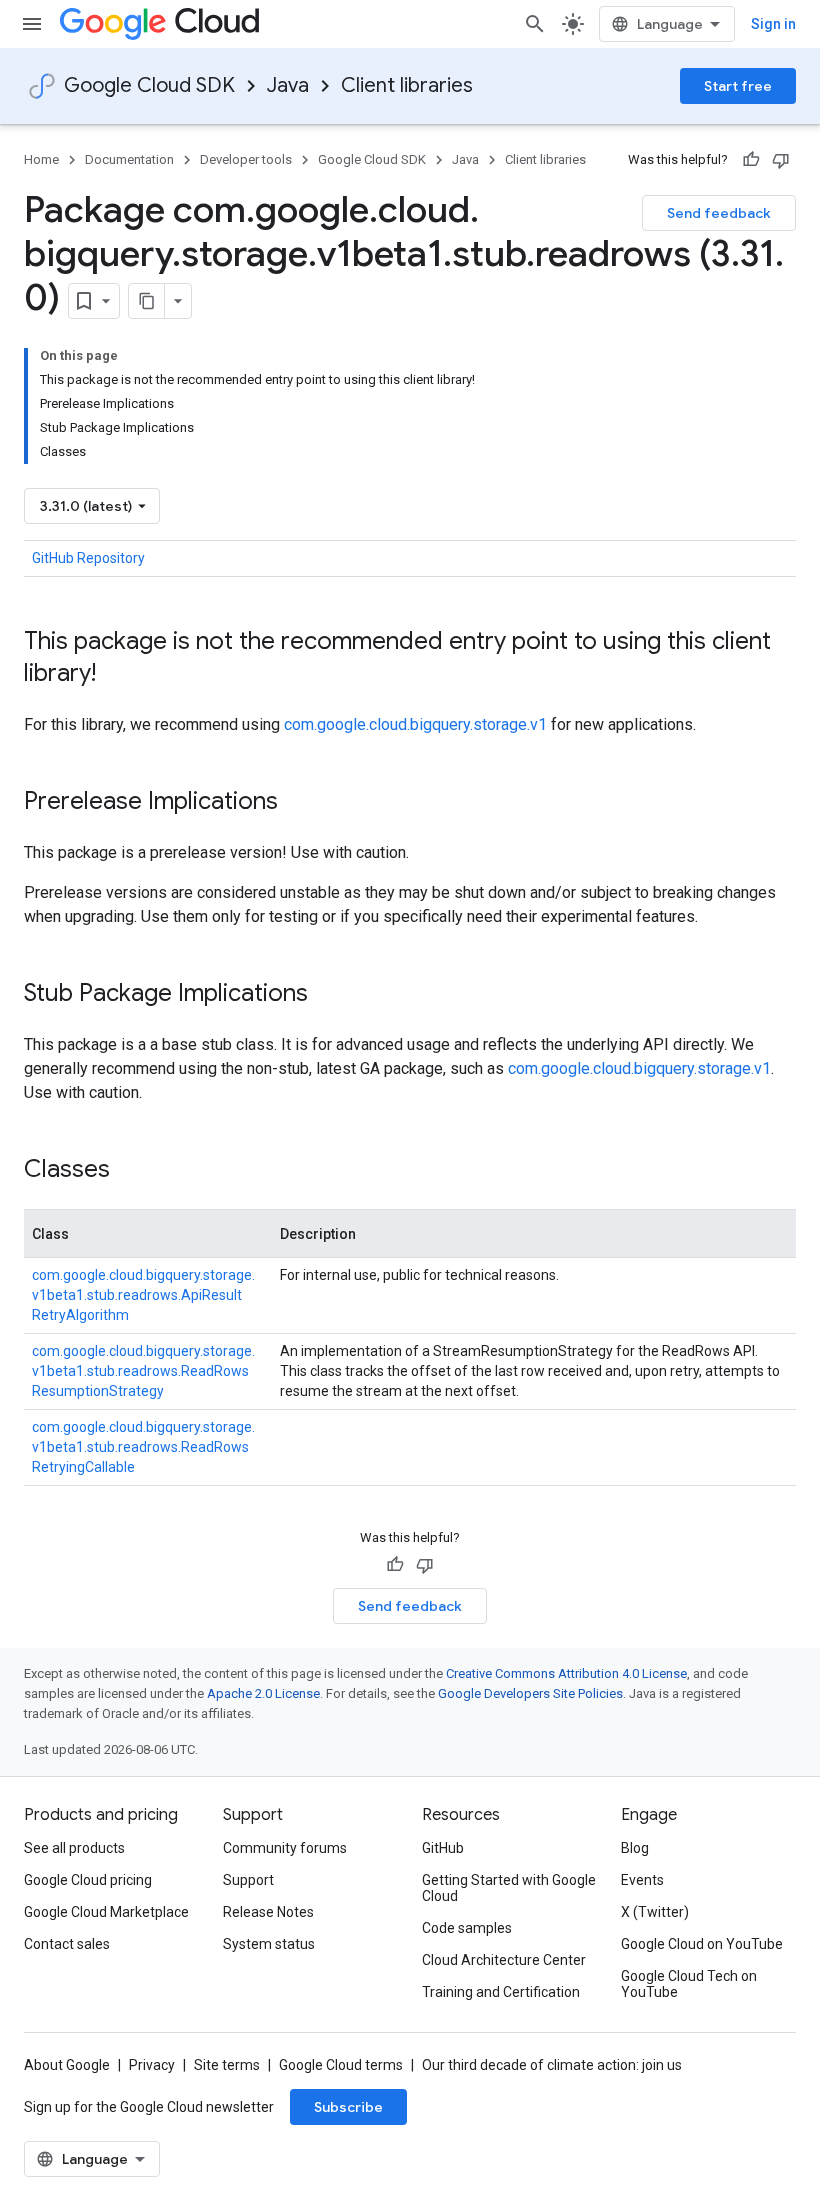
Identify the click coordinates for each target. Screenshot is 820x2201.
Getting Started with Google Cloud (509, 1888)
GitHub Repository (88, 558)
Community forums (285, 1848)
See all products (74, 1848)
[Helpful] (751, 160)
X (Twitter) (655, 1912)
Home (41, 159)
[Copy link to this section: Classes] (130, 1171)
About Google (67, 2065)
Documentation (129, 159)
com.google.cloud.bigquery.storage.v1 (415, 724)
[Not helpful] (781, 160)
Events (642, 1880)
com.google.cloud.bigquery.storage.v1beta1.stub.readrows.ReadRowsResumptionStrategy (143, 1371)
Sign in (773, 24)
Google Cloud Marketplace (106, 1912)
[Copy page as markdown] (147, 301)
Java (288, 85)
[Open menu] (32, 24)
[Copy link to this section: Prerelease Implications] (298, 803)
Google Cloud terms (341, 2065)
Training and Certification (501, 1992)
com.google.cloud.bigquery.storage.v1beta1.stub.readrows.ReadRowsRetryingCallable (143, 1447)
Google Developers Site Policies (530, 1693)
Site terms (227, 2065)
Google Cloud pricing (88, 1880)
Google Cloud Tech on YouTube (689, 1984)
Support (248, 1880)
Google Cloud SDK (149, 85)
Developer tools (246, 159)
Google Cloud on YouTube (702, 1944)
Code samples (467, 1928)
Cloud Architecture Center (504, 1960)
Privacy (152, 2065)
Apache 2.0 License (263, 1693)
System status (269, 1944)
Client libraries (407, 85)
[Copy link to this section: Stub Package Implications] (328, 995)
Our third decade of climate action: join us (552, 2065)
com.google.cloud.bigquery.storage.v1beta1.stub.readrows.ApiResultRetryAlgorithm (143, 1295)
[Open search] (535, 24)
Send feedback (719, 213)
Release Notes (268, 1912)
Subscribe (348, 2107)
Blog (635, 1848)
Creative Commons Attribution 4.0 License (566, 1673)
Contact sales (67, 1944)
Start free (738, 86)
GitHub (443, 1848)
